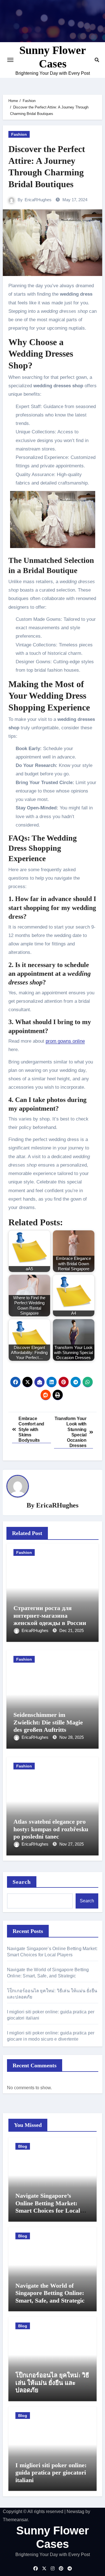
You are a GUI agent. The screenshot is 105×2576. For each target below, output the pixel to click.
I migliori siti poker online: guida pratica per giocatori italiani (51, 2473)
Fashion (19, 134)
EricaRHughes (38, 200)
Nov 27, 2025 (72, 1844)
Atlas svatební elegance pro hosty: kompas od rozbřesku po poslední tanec (51, 1829)
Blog (23, 2146)
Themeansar (15, 2520)
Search (22, 1882)
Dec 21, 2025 (72, 1630)
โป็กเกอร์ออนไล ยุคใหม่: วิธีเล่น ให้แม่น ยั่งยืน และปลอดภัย (52, 2383)
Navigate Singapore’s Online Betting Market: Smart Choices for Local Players (48, 2207)
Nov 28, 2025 (72, 1737)
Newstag (75, 2512)
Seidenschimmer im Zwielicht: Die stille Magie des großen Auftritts (48, 1722)
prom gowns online (65, 1041)
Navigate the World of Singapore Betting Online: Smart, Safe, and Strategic (50, 2293)
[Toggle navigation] (10, 60)
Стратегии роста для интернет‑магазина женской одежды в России (50, 1615)
